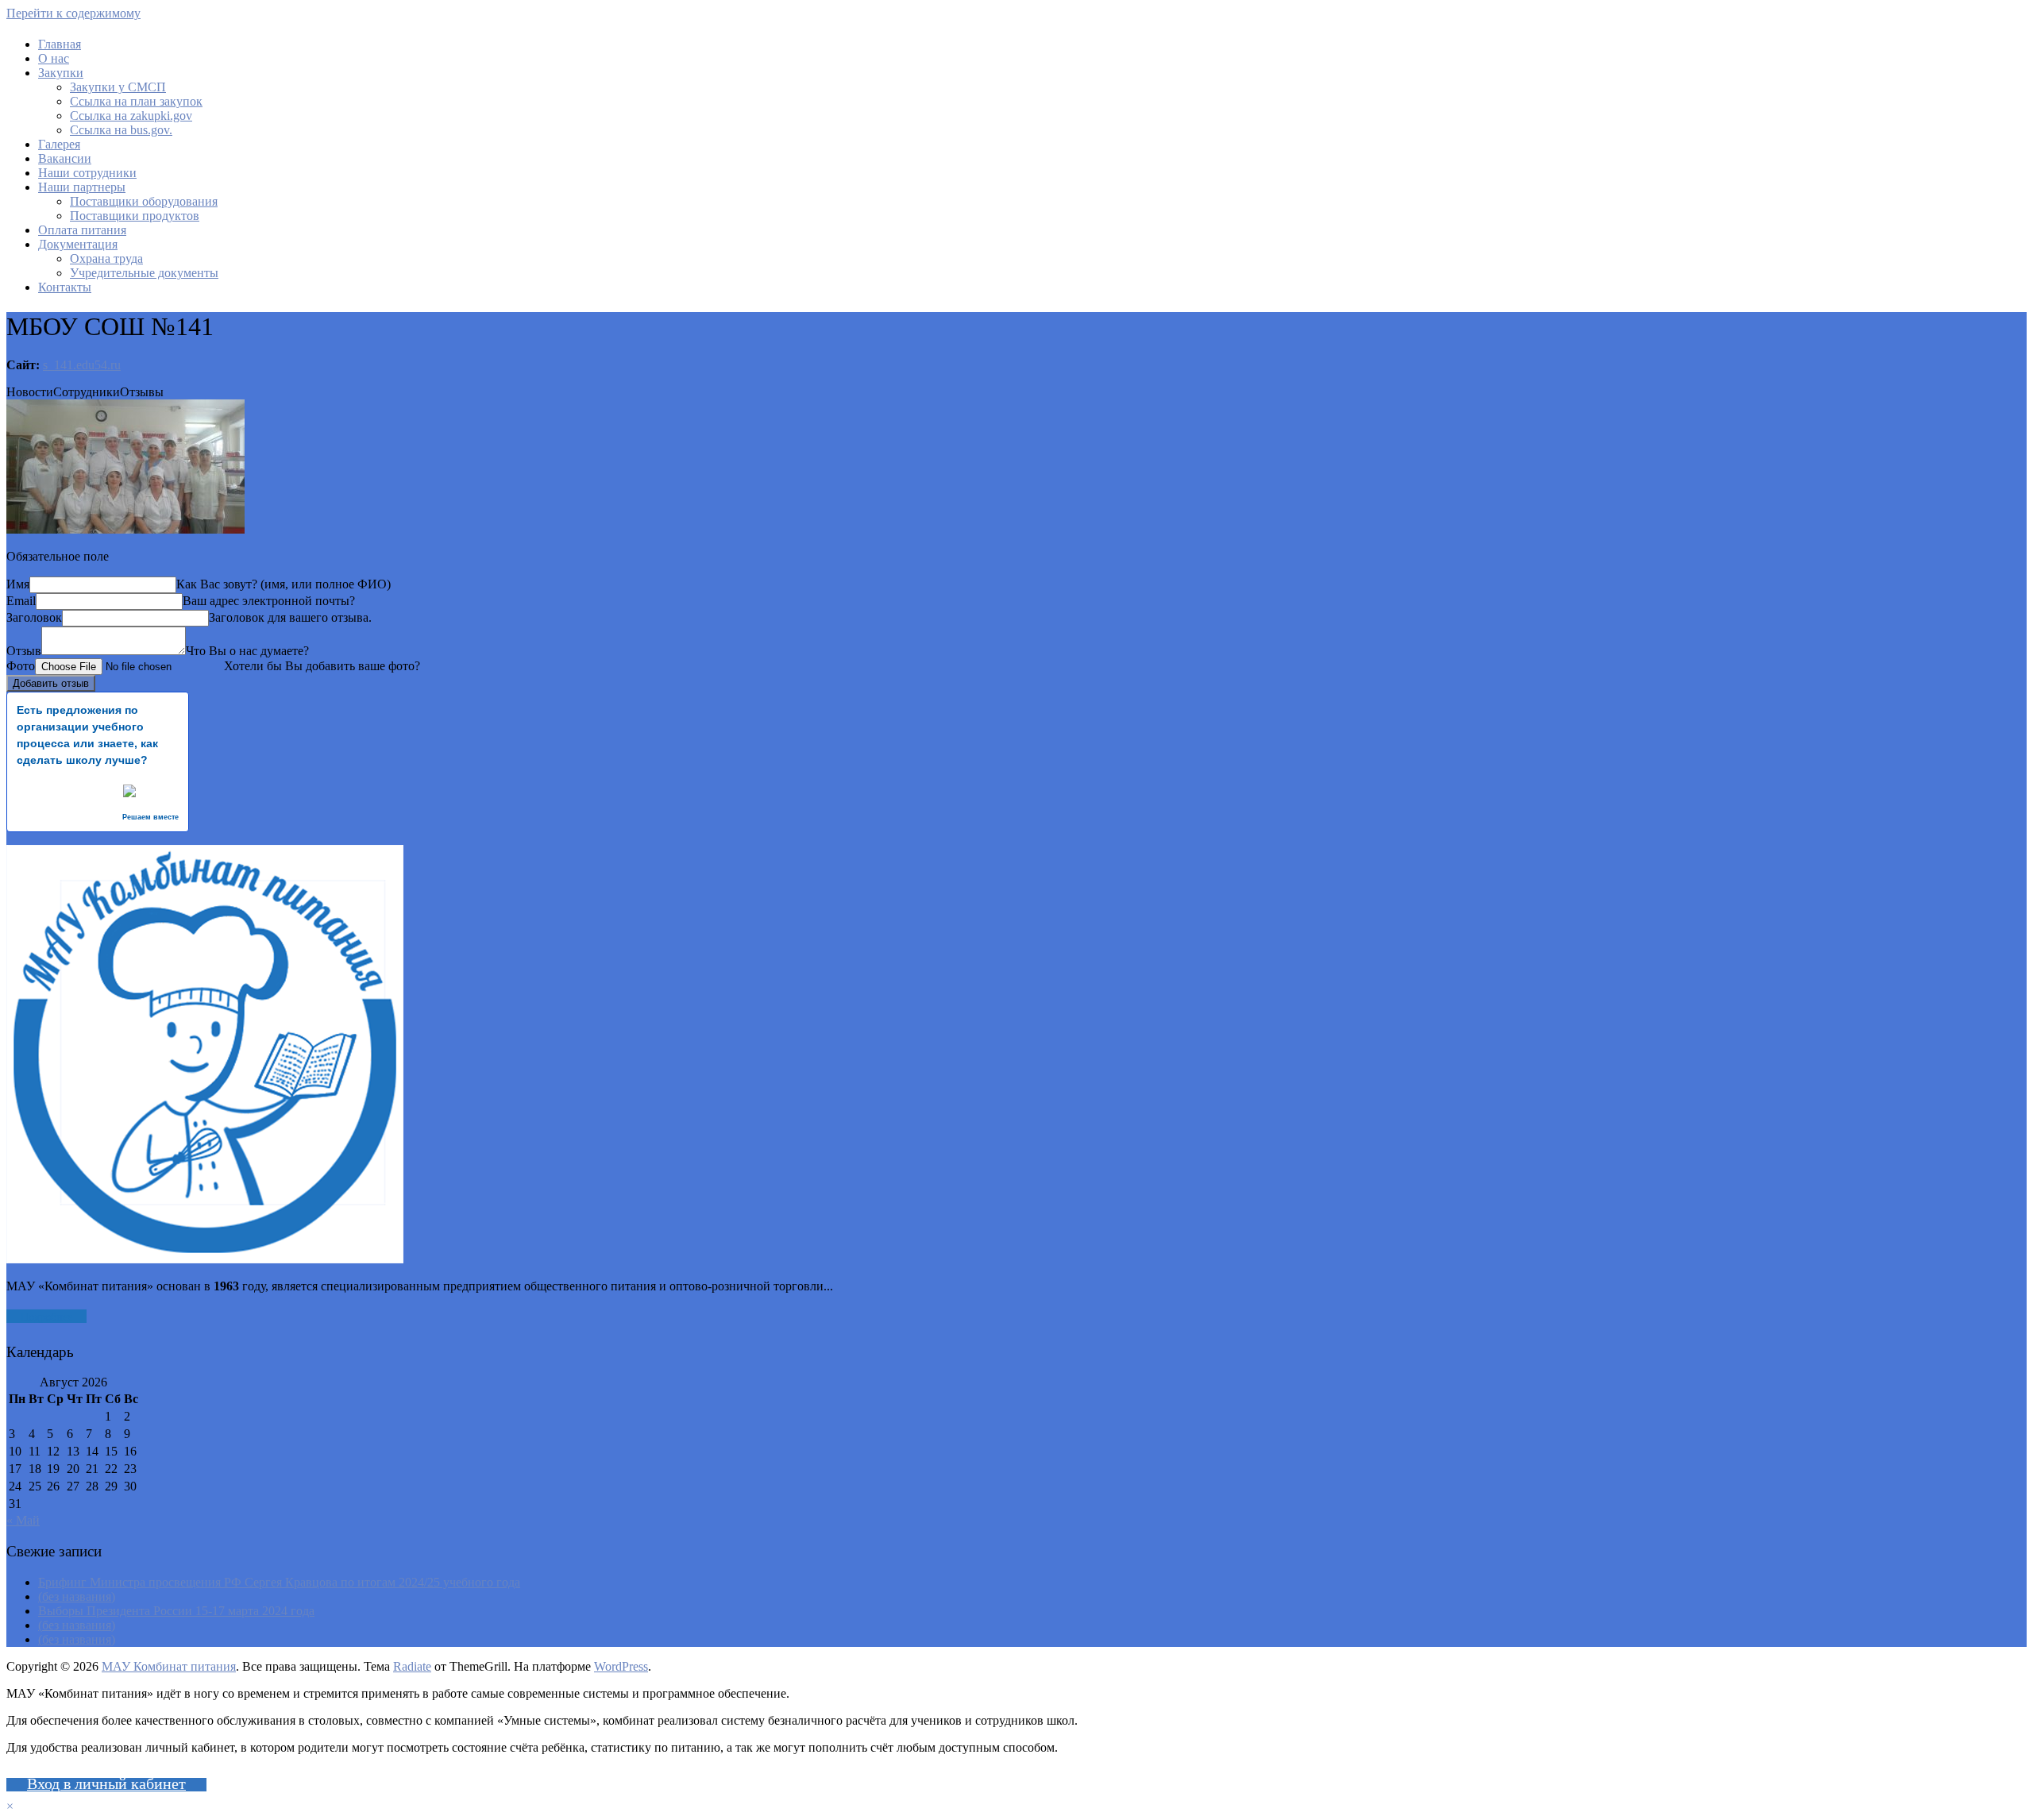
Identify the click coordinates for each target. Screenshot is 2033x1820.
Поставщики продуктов (135, 216)
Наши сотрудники (87, 173)
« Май (23, 1520)
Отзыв (24, 651)
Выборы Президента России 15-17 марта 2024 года (176, 1611)
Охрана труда (106, 258)
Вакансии (65, 158)
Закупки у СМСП (118, 87)
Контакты (65, 287)
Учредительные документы (144, 273)
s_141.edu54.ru (82, 365)
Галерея (59, 144)
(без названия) (77, 1596)
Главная (60, 44)
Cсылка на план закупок (136, 101)
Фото (21, 666)
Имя (18, 584)
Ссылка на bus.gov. (121, 130)
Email (21, 601)
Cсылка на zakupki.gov (131, 116)
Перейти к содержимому (73, 13)
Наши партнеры (82, 187)
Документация (78, 244)
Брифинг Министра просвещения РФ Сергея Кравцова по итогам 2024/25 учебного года (279, 1582)
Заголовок (34, 617)
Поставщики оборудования (144, 201)
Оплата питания (82, 230)
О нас (54, 58)
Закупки (61, 73)
